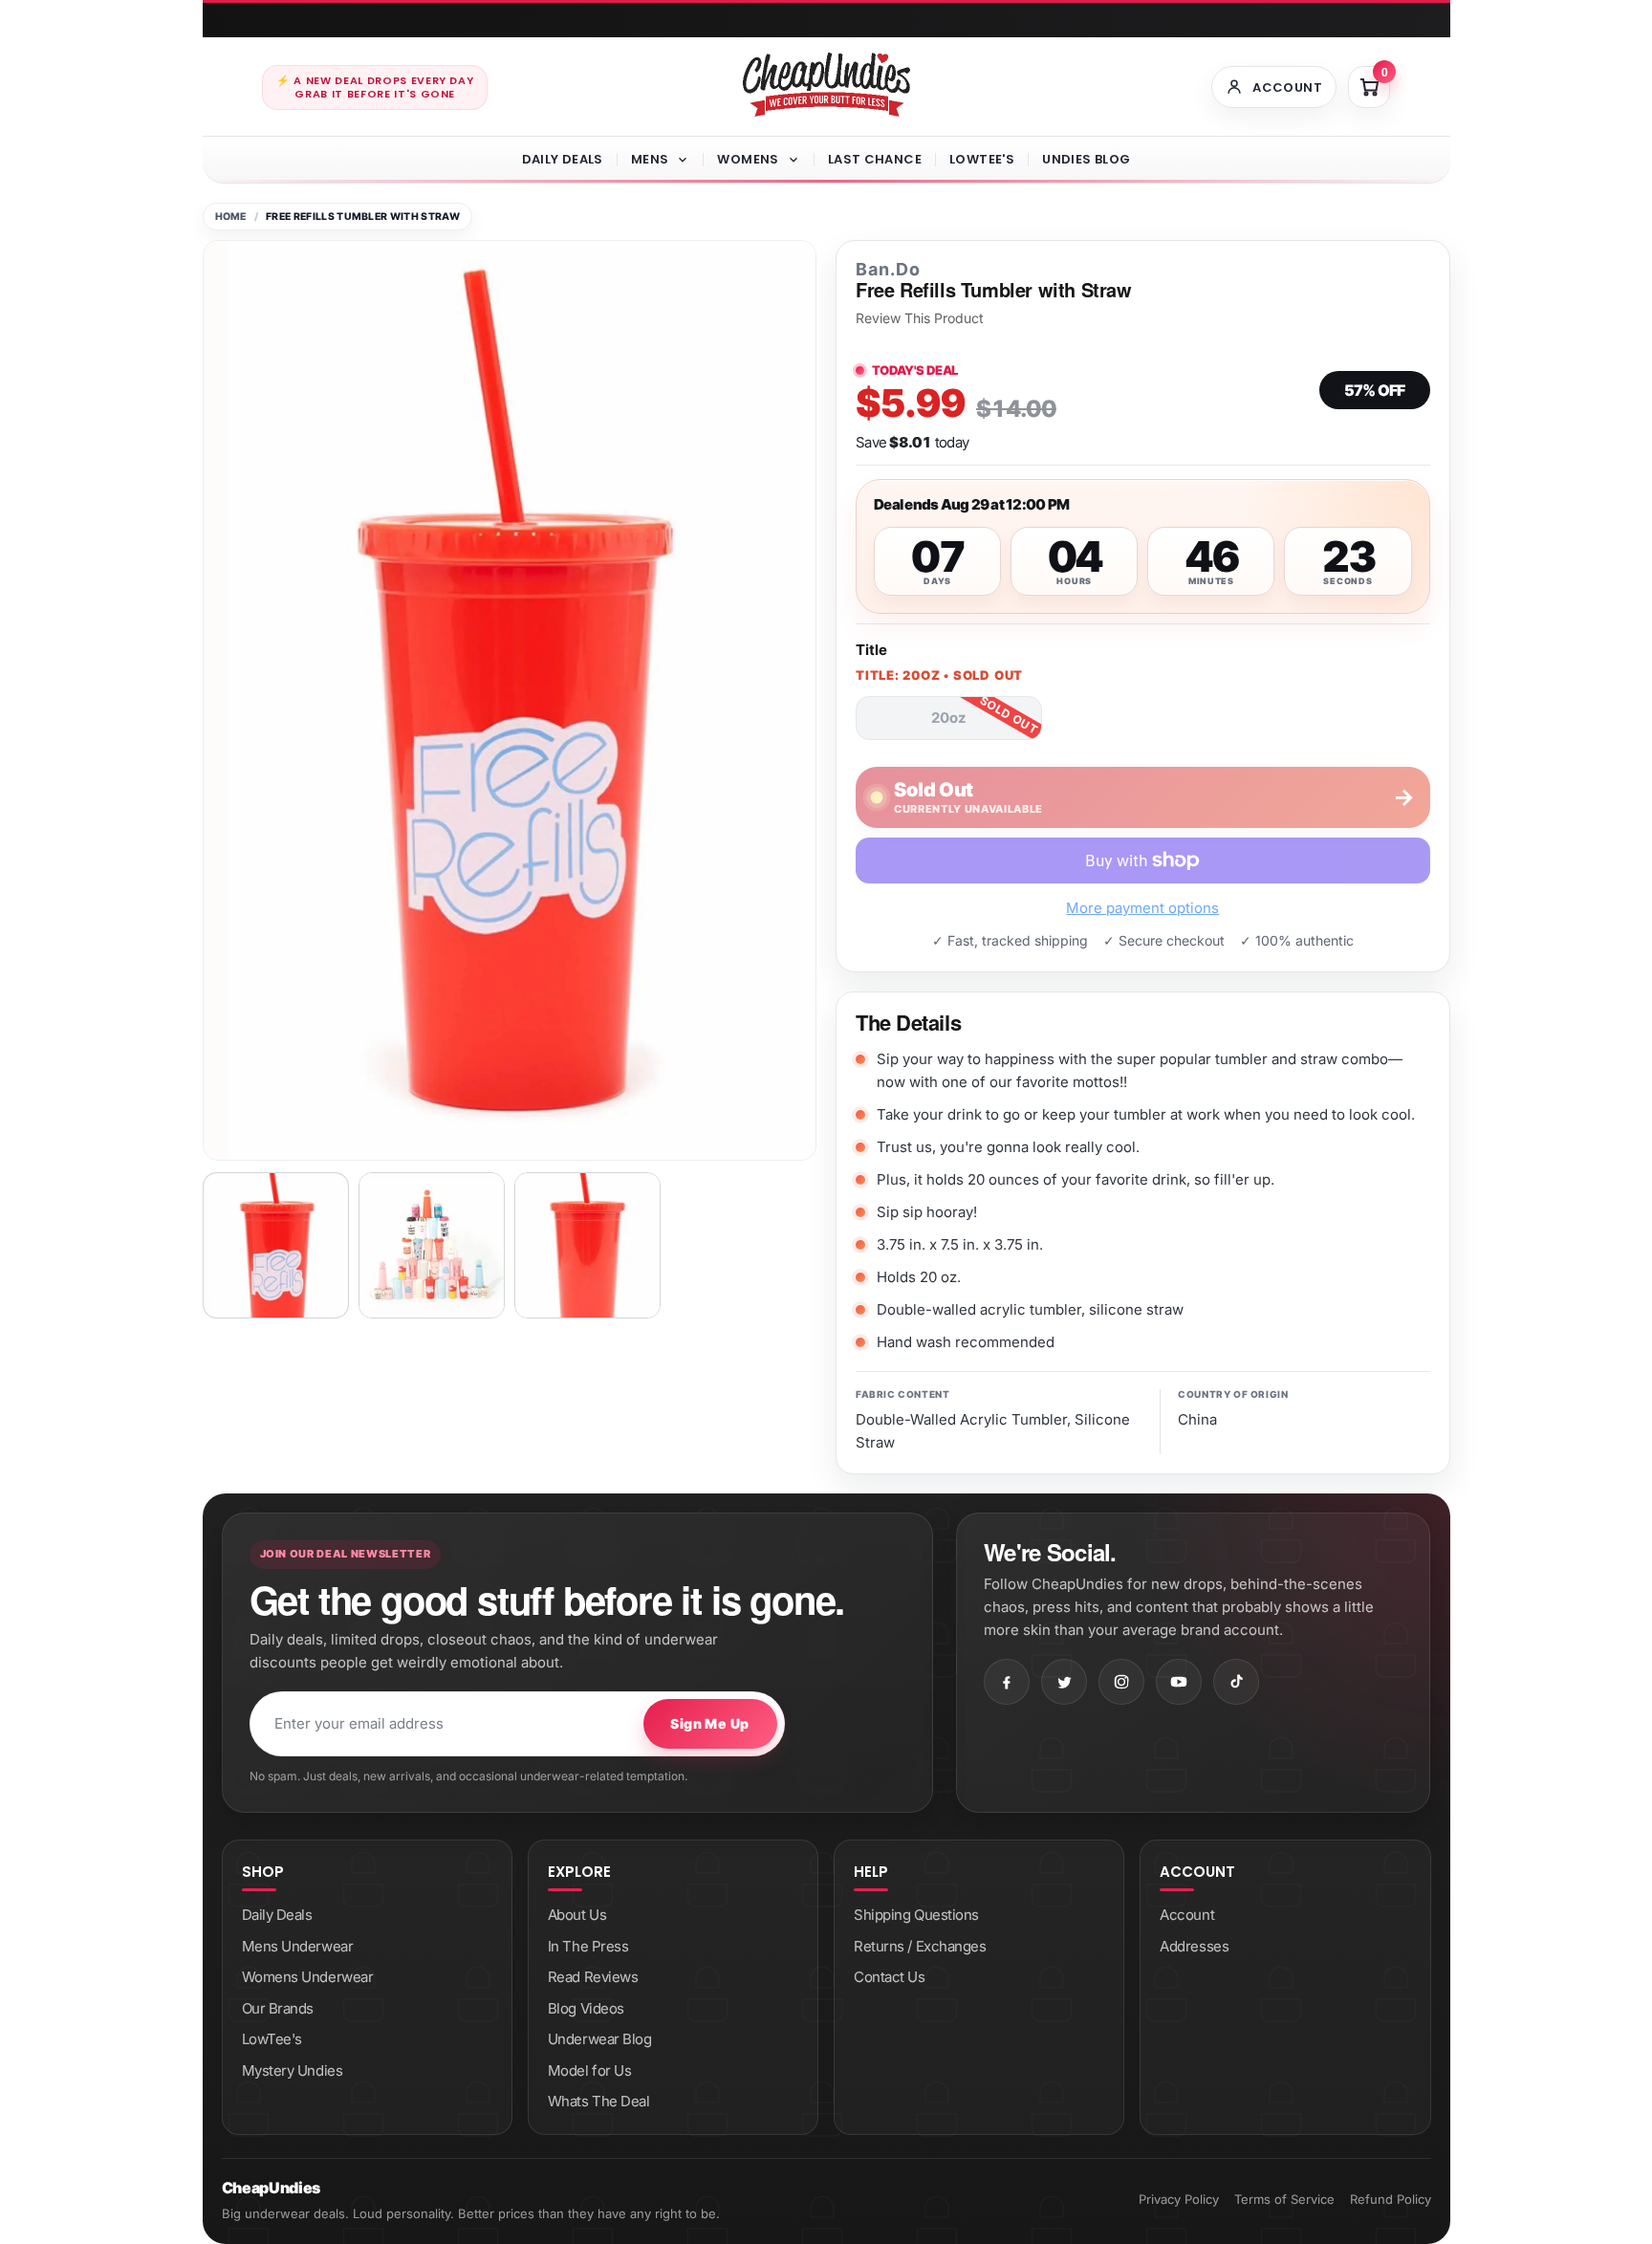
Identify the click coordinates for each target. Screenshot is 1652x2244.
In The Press (588, 1946)
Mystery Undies (293, 2070)
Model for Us (590, 2070)
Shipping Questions (916, 1915)
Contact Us (890, 1977)
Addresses (1194, 1946)
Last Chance (875, 159)
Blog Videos (586, 2008)
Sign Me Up (709, 1723)
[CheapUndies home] (826, 85)
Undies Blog (1086, 159)
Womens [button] (748, 159)
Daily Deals (563, 159)
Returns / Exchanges (920, 1946)
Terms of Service (1284, 2199)
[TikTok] (1236, 1682)
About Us (577, 1915)
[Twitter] (1064, 1682)
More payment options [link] (1142, 908)
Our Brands (278, 2008)
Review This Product (920, 318)
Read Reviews (593, 1977)
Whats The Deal (599, 2101)
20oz (949, 718)
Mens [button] (650, 159)
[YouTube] (1179, 1682)
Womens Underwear (308, 1977)
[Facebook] (1007, 1682)
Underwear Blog (600, 2039)
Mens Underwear (298, 1946)
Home (231, 217)
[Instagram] (1121, 1682)
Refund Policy (1391, 2199)
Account (1187, 1915)
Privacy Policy (1179, 2199)
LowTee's (982, 159)
